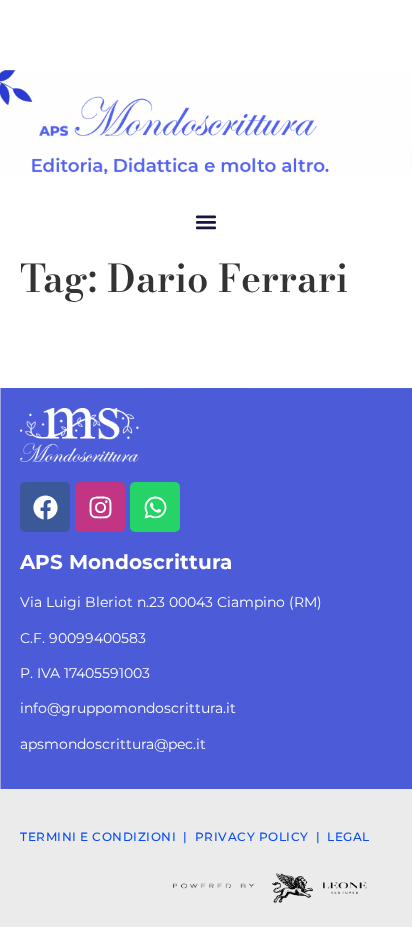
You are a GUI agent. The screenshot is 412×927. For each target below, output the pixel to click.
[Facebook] (45, 507)
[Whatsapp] (155, 507)
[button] (206, 221)
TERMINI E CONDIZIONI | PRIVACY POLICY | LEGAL (195, 836)
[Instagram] (100, 507)
